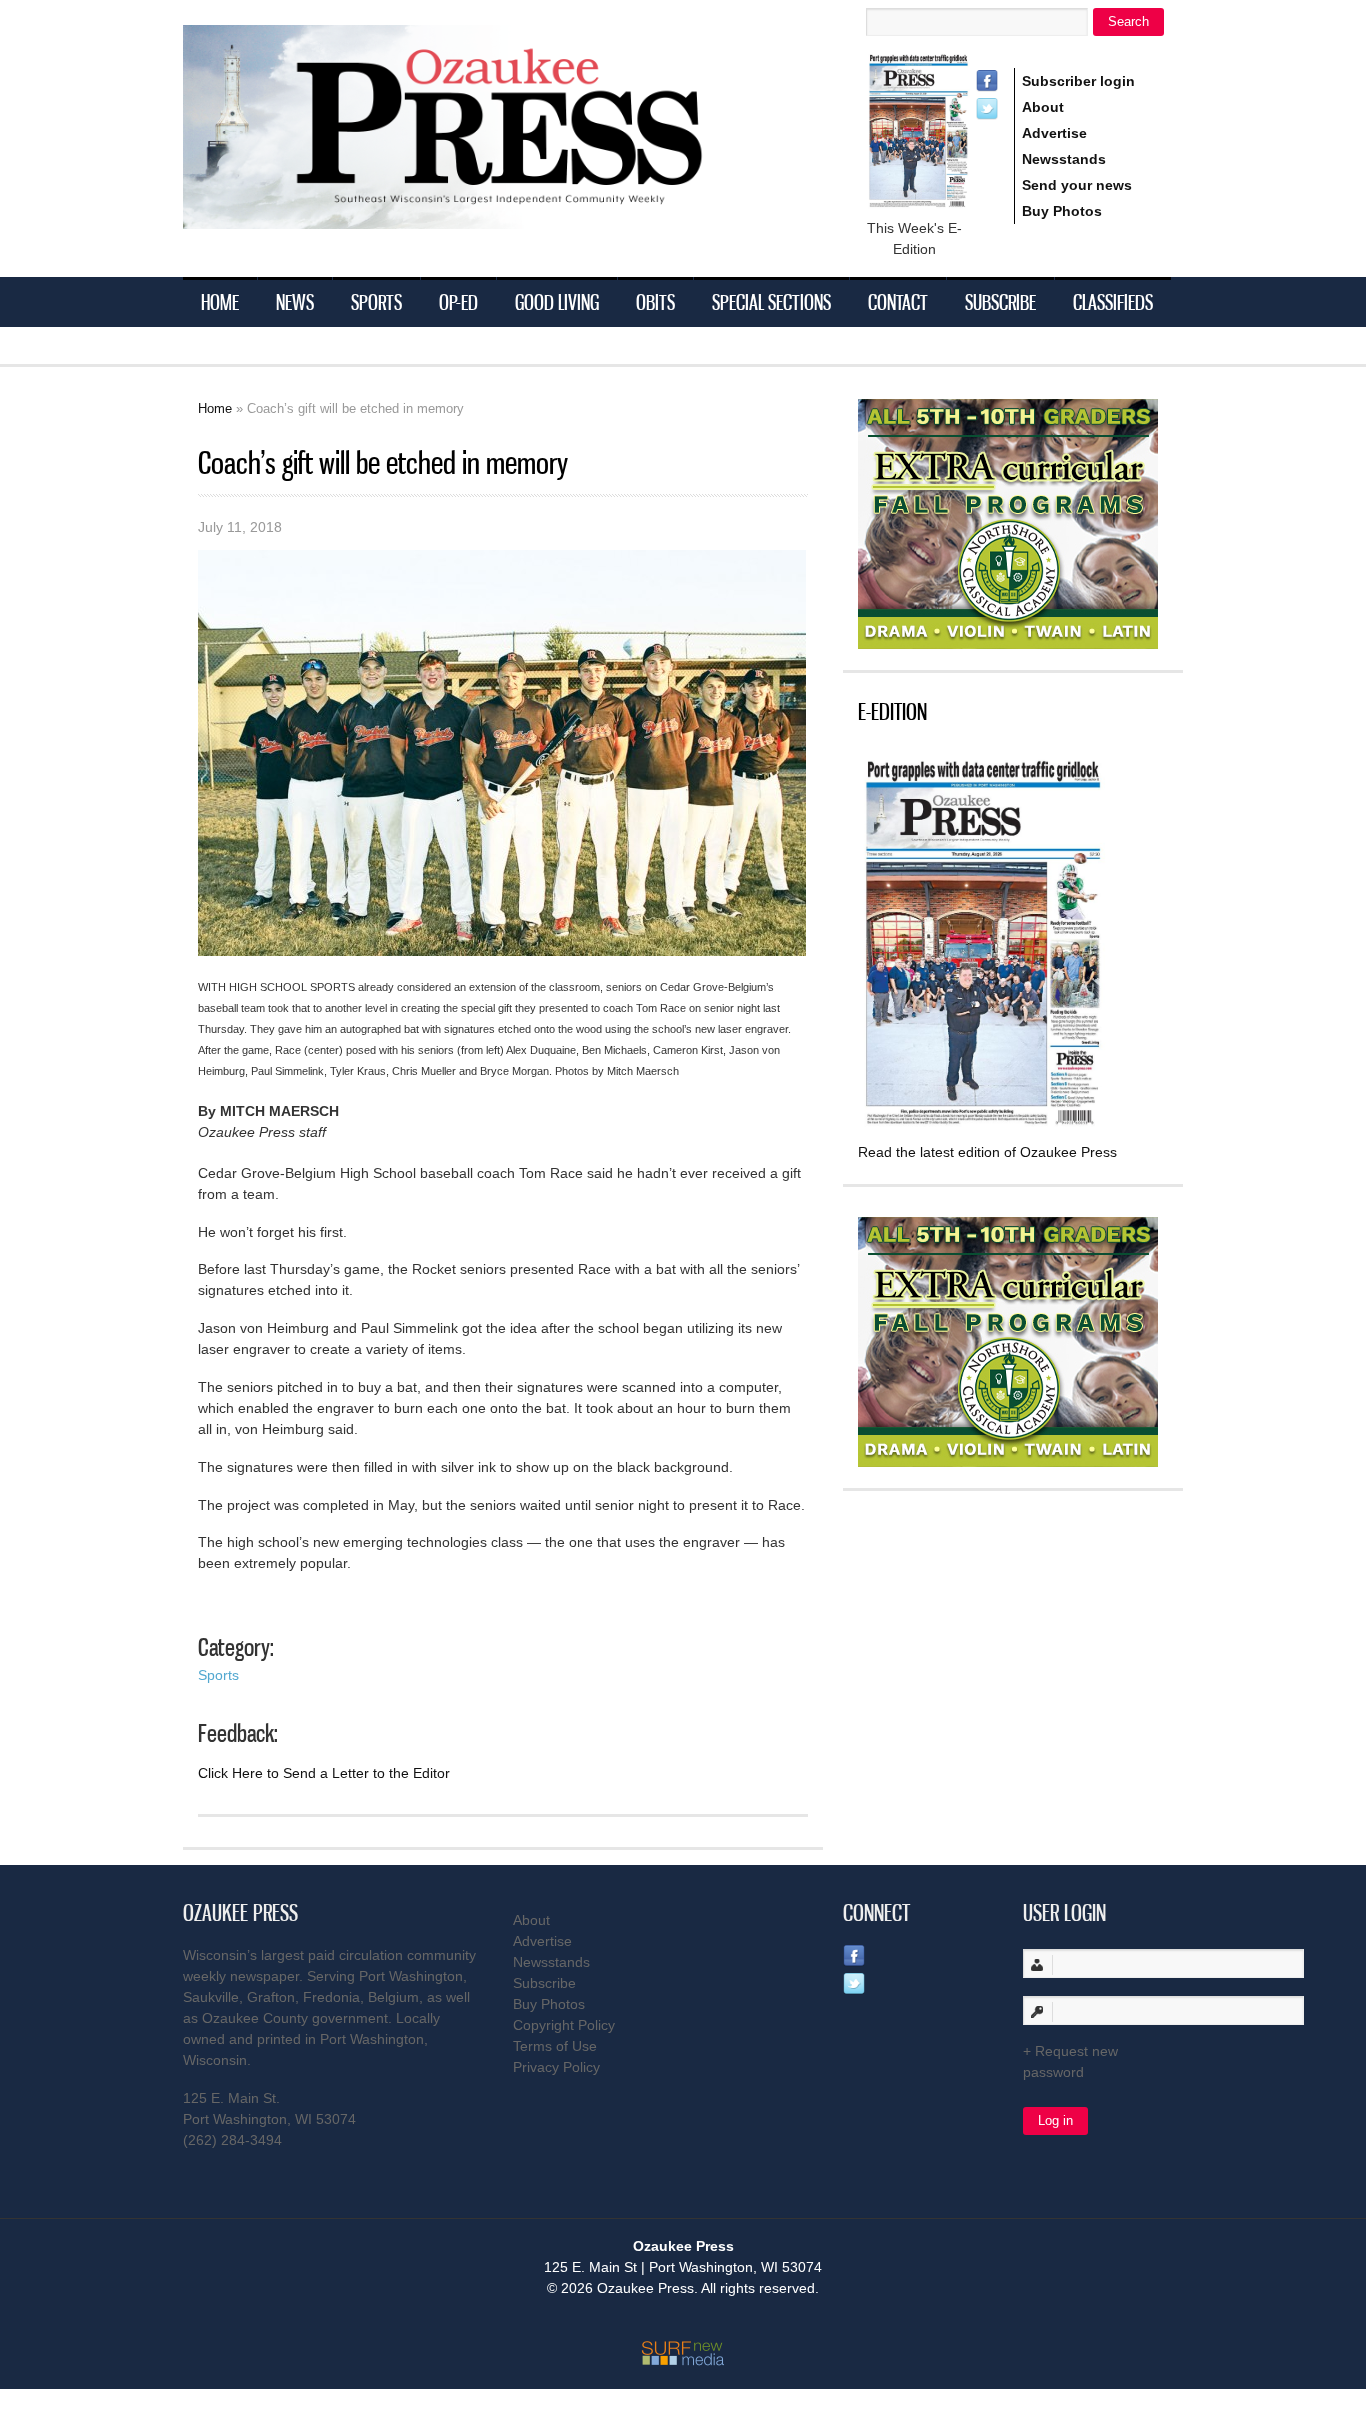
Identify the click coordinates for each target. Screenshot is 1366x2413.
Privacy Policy (556, 2067)
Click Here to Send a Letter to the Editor (324, 1773)
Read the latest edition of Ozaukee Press (987, 1152)
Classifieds (1113, 302)
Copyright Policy (564, 2025)
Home (220, 302)
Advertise (1054, 133)
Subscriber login (1078, 81)
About (1043, 107)
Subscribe (1000, 302)
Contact (898, 302)
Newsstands (1064, 159)
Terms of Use (555, 2046)
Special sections (771, 302)
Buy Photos (1062, 211)
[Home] (483, 216)
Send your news (1077, 185)
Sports (376, 302)
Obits (655, 302)
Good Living (557, 302)
